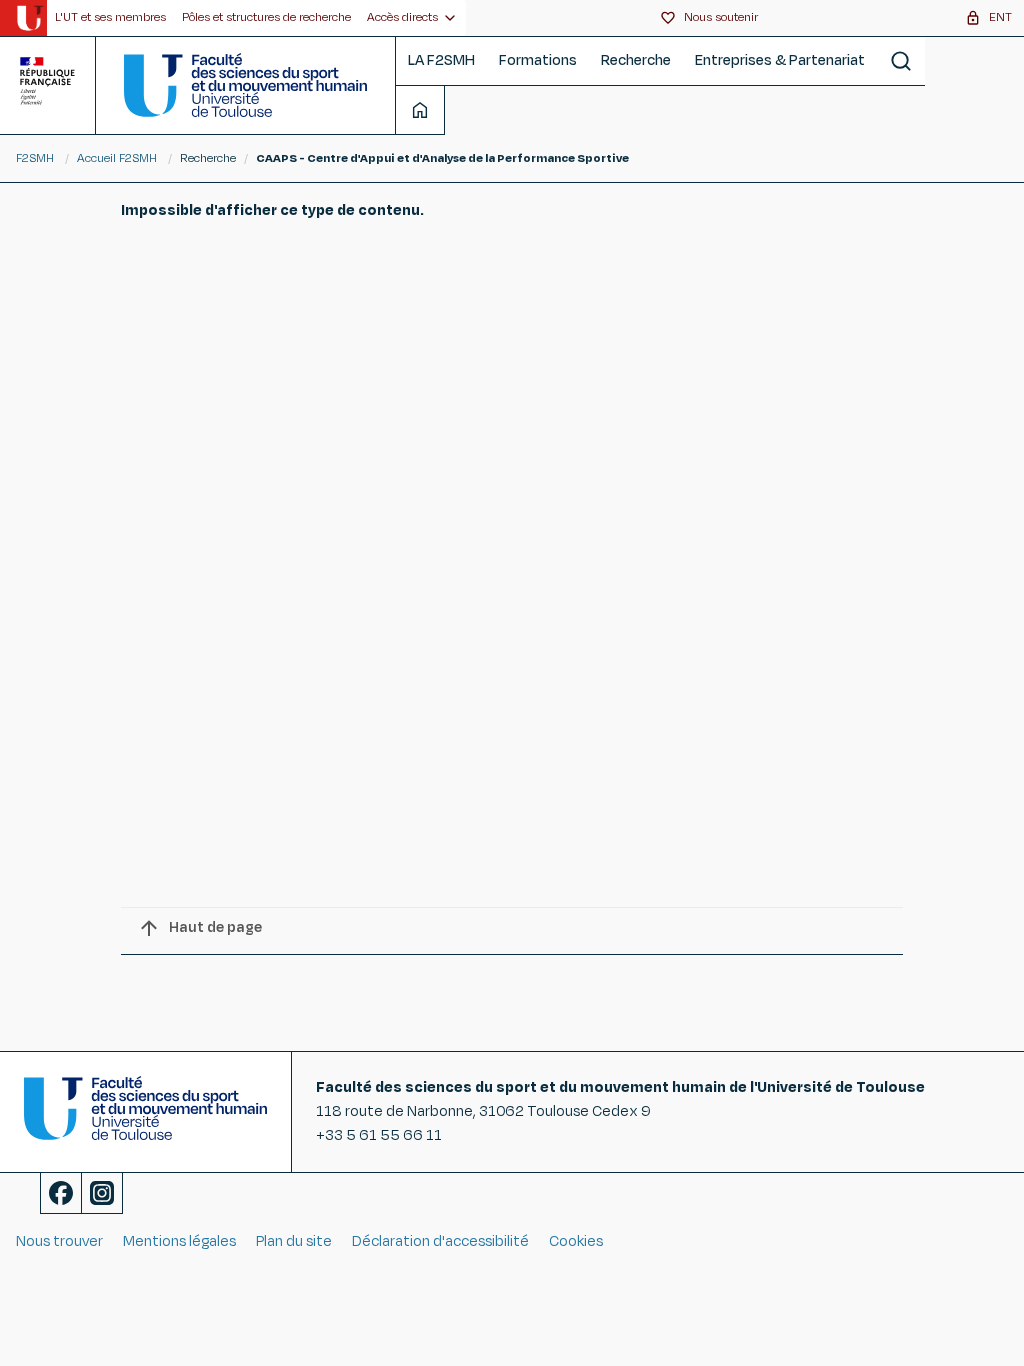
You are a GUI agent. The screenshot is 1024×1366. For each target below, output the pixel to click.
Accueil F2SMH (117, 158)
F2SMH (35, 158)
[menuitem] (110, 18)
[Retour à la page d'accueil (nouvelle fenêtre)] (29, 18)
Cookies (576, 1241)
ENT (1000, 17)
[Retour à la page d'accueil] (245, 85)
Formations (538, 60)
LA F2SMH (441, 60)
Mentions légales (179, 1241)
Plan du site (294, 1241)
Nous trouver (59, 1241)
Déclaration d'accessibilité (440, 1241)
